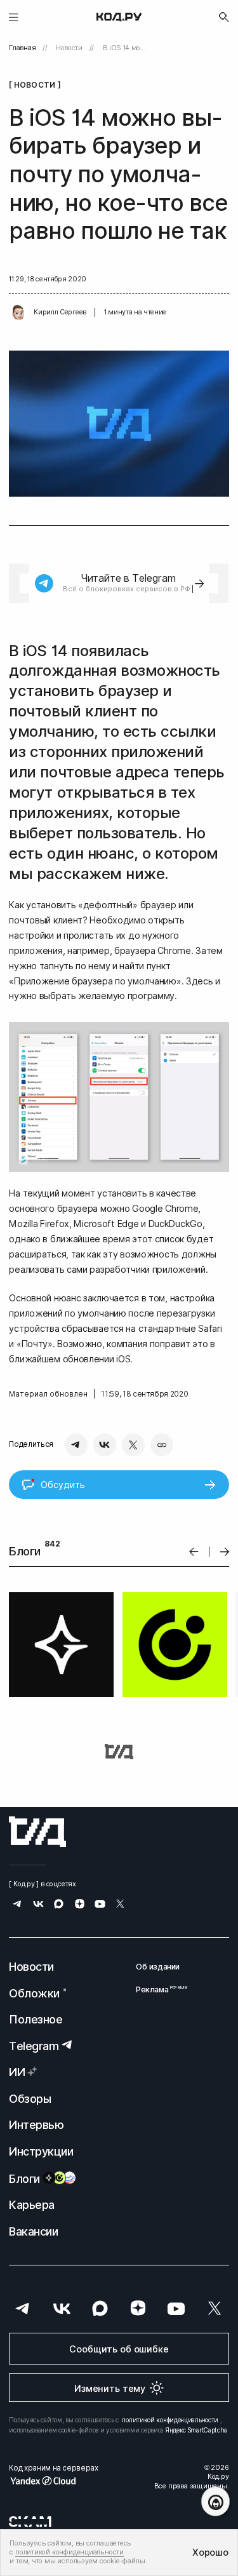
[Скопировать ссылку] (162, 1445)
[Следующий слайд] (225, 1552)
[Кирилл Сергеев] (18, 312)
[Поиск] (224, 17)
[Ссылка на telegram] (17, 1905)
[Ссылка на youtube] (100, 1905)
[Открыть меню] (14, 17)
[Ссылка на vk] (38, 1905)
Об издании (158, 1967)
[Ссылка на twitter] (120, 1905)
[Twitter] (133, 1445)
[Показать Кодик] (215, 2501)
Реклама (158, 1989)
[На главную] (119, 17)
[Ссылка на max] (59, 1905)
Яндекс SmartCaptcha (196, 2430)
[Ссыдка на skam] (30, 2521)
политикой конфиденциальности (170, 2420)
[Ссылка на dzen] (80, 1905)
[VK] (105, 1445)
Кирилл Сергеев (60, 312)
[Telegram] (76, 1445)
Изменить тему (110, 2388)
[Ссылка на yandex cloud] (53, 2481)
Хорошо (210, 2552)
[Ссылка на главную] (37, 1832)
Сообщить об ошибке (119, 2349)
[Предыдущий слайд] (194, 1552)
